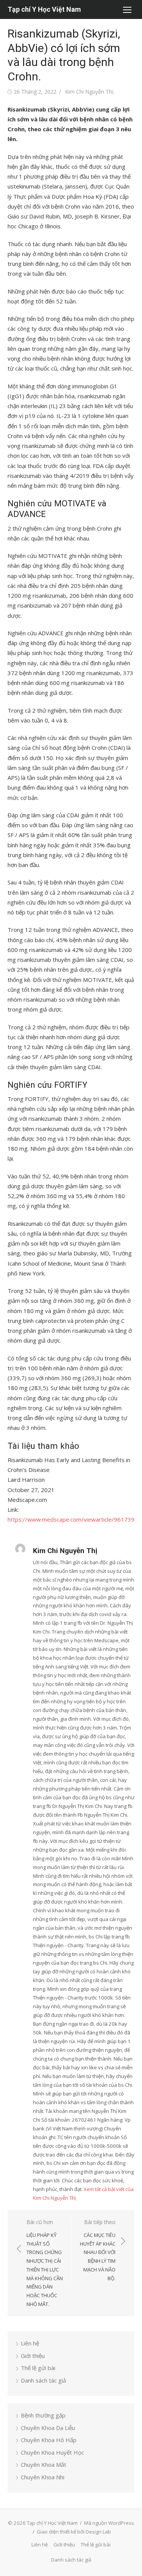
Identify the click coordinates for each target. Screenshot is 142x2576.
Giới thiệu (33, 2356)
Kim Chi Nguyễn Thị (89, 92)
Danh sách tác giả (43, 2380)
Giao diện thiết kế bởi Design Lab (74, 2532)
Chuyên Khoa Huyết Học (52, 2452)
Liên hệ (30, 2343)
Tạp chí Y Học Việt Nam (44, 9)
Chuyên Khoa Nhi (43, 2477)
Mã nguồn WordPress (109, 2523)
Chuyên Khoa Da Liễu (48, 2428)
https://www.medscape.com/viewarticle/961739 (71, 1519)
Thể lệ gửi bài (38, 2368)
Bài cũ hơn (45, 2263)
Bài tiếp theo (98, 2250)
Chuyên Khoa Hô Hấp (49, 2440)
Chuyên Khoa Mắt (44, 2464)
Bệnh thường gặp (43, 2415)
